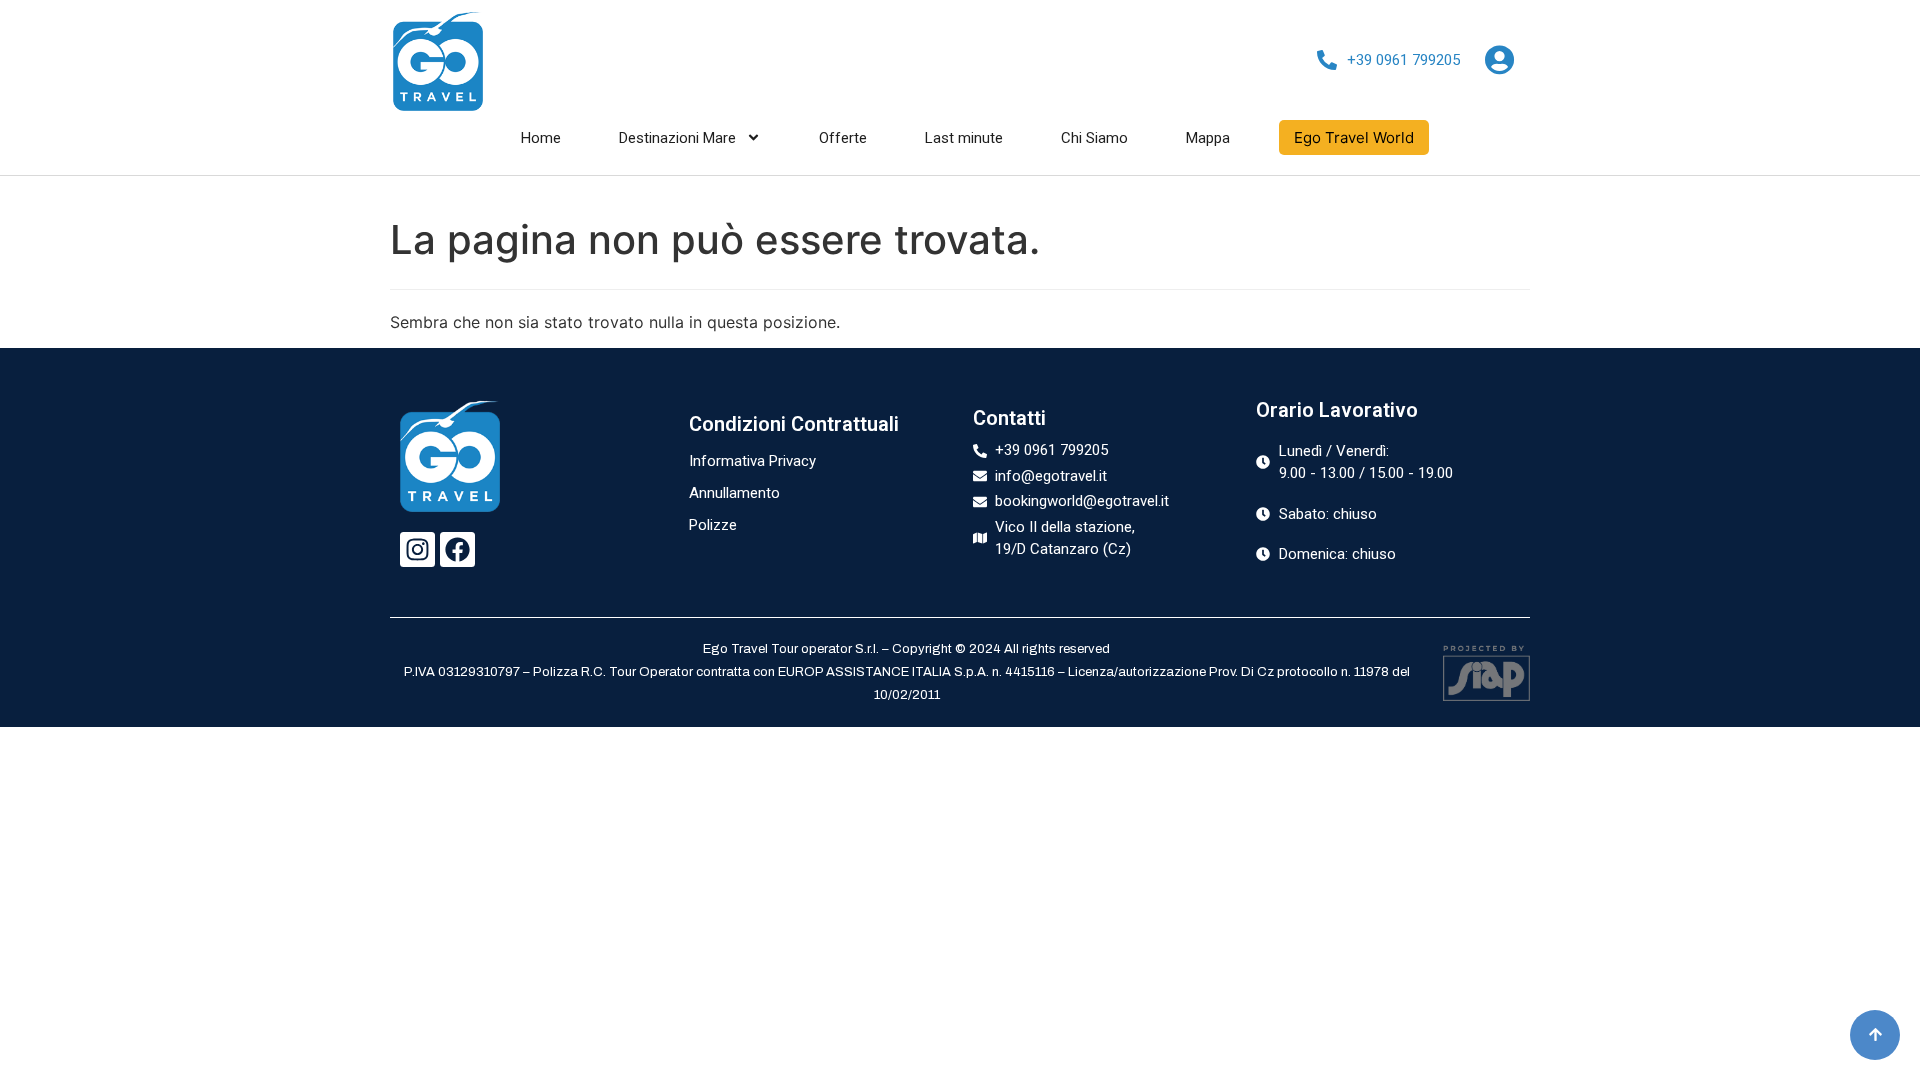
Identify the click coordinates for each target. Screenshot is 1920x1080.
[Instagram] (417, 549)
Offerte (843, 138)
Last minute (964, 138)
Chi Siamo (1094, 138)
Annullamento (734, 493)
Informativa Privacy (752, 461)
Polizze (713, 525)
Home (541, 138)
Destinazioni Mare (677, 138)
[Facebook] (457, 549)
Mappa (1208, 138)
